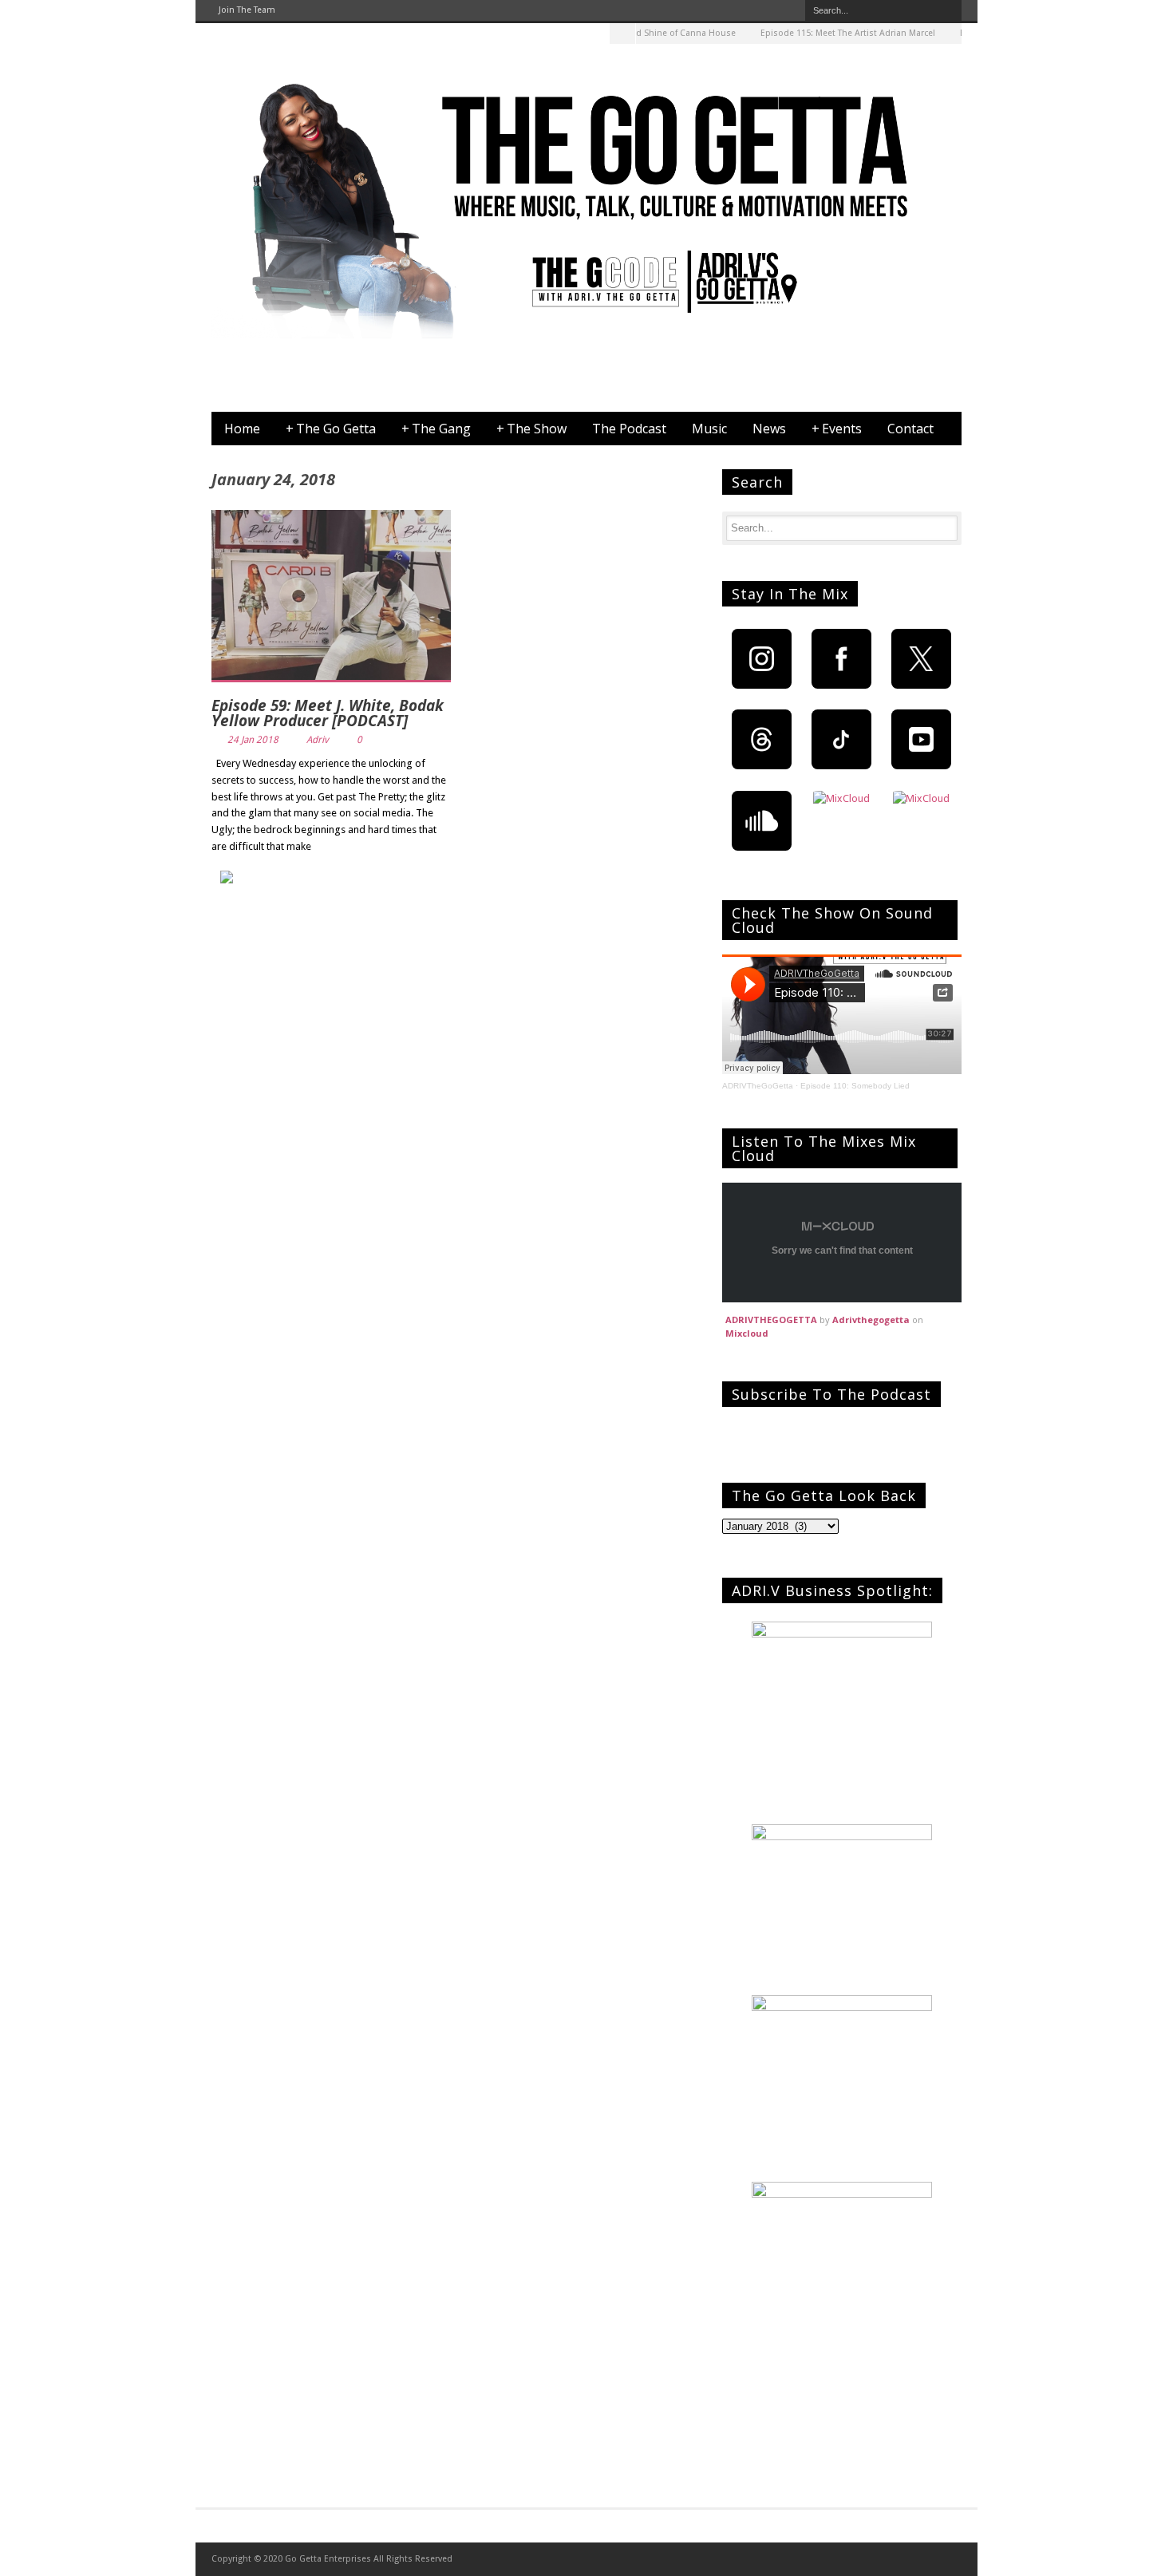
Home (242, 429)
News (769, 429)
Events (837, 429)
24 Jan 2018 (253, 740)
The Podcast (629, 429)
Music (709, 429)
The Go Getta (331, 429)
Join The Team (247, 10)
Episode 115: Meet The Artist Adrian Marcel (818, 33)
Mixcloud (747, 1333)
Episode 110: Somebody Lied (855, 1086)
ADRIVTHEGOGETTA (771, 1320)
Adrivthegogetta (871, 1320)
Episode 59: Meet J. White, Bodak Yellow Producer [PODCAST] (328, 713)
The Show (531, 429)
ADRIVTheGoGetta (758, 1086)
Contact (910, 429)
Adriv (318, 740)
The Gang (436, 429)
